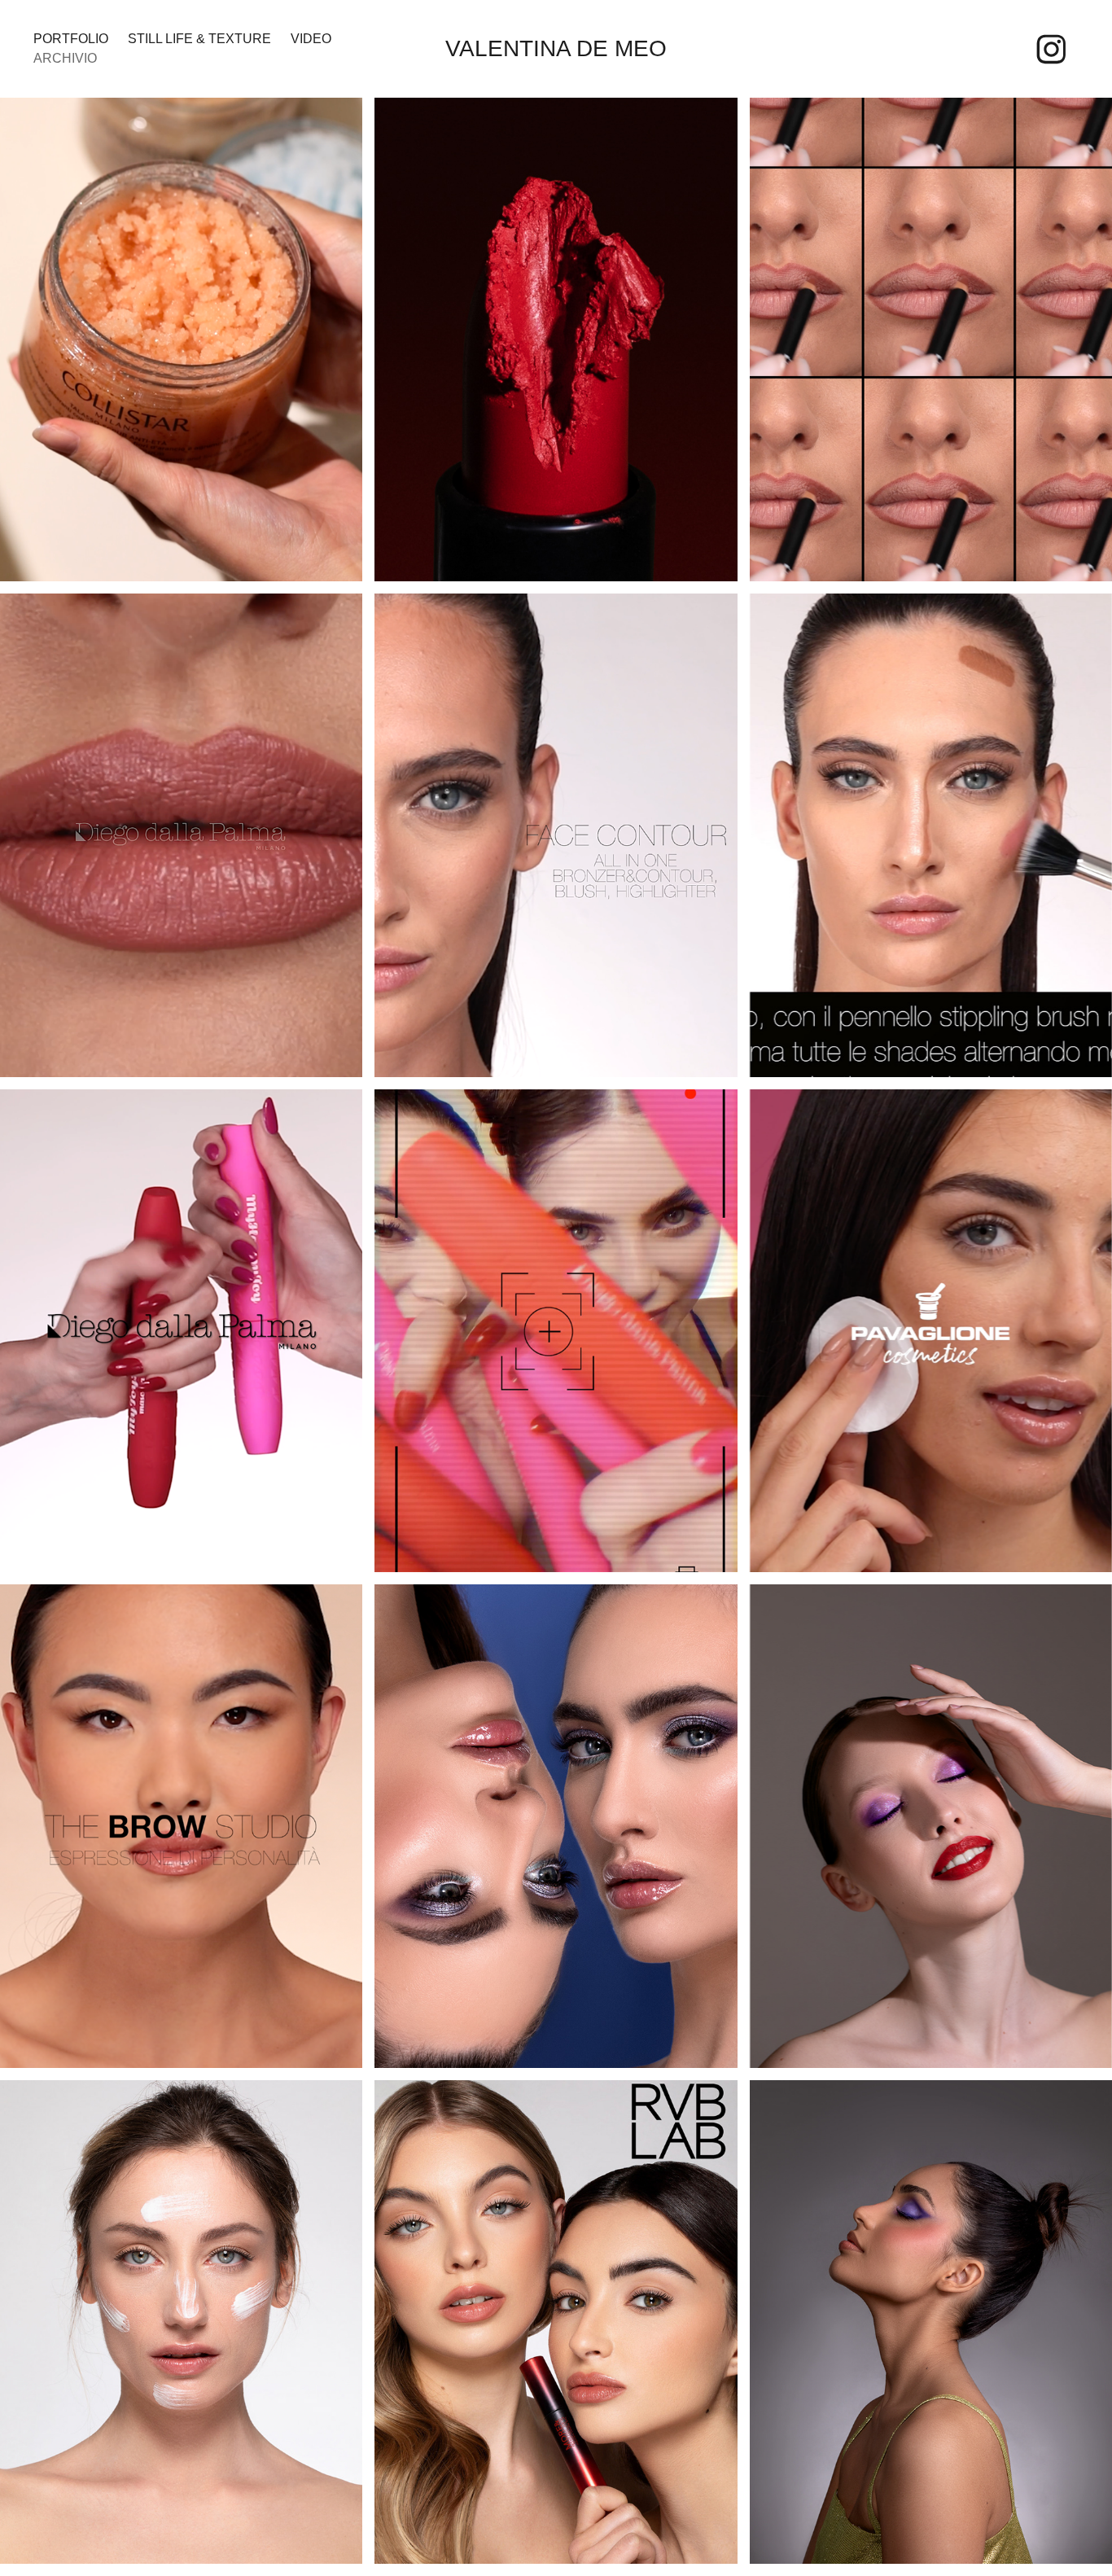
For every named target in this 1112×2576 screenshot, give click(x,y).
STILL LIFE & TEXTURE (199, 39)
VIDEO (311, 39)
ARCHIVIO (65, 58)
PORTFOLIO (71, 39)
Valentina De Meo (556, 48)
